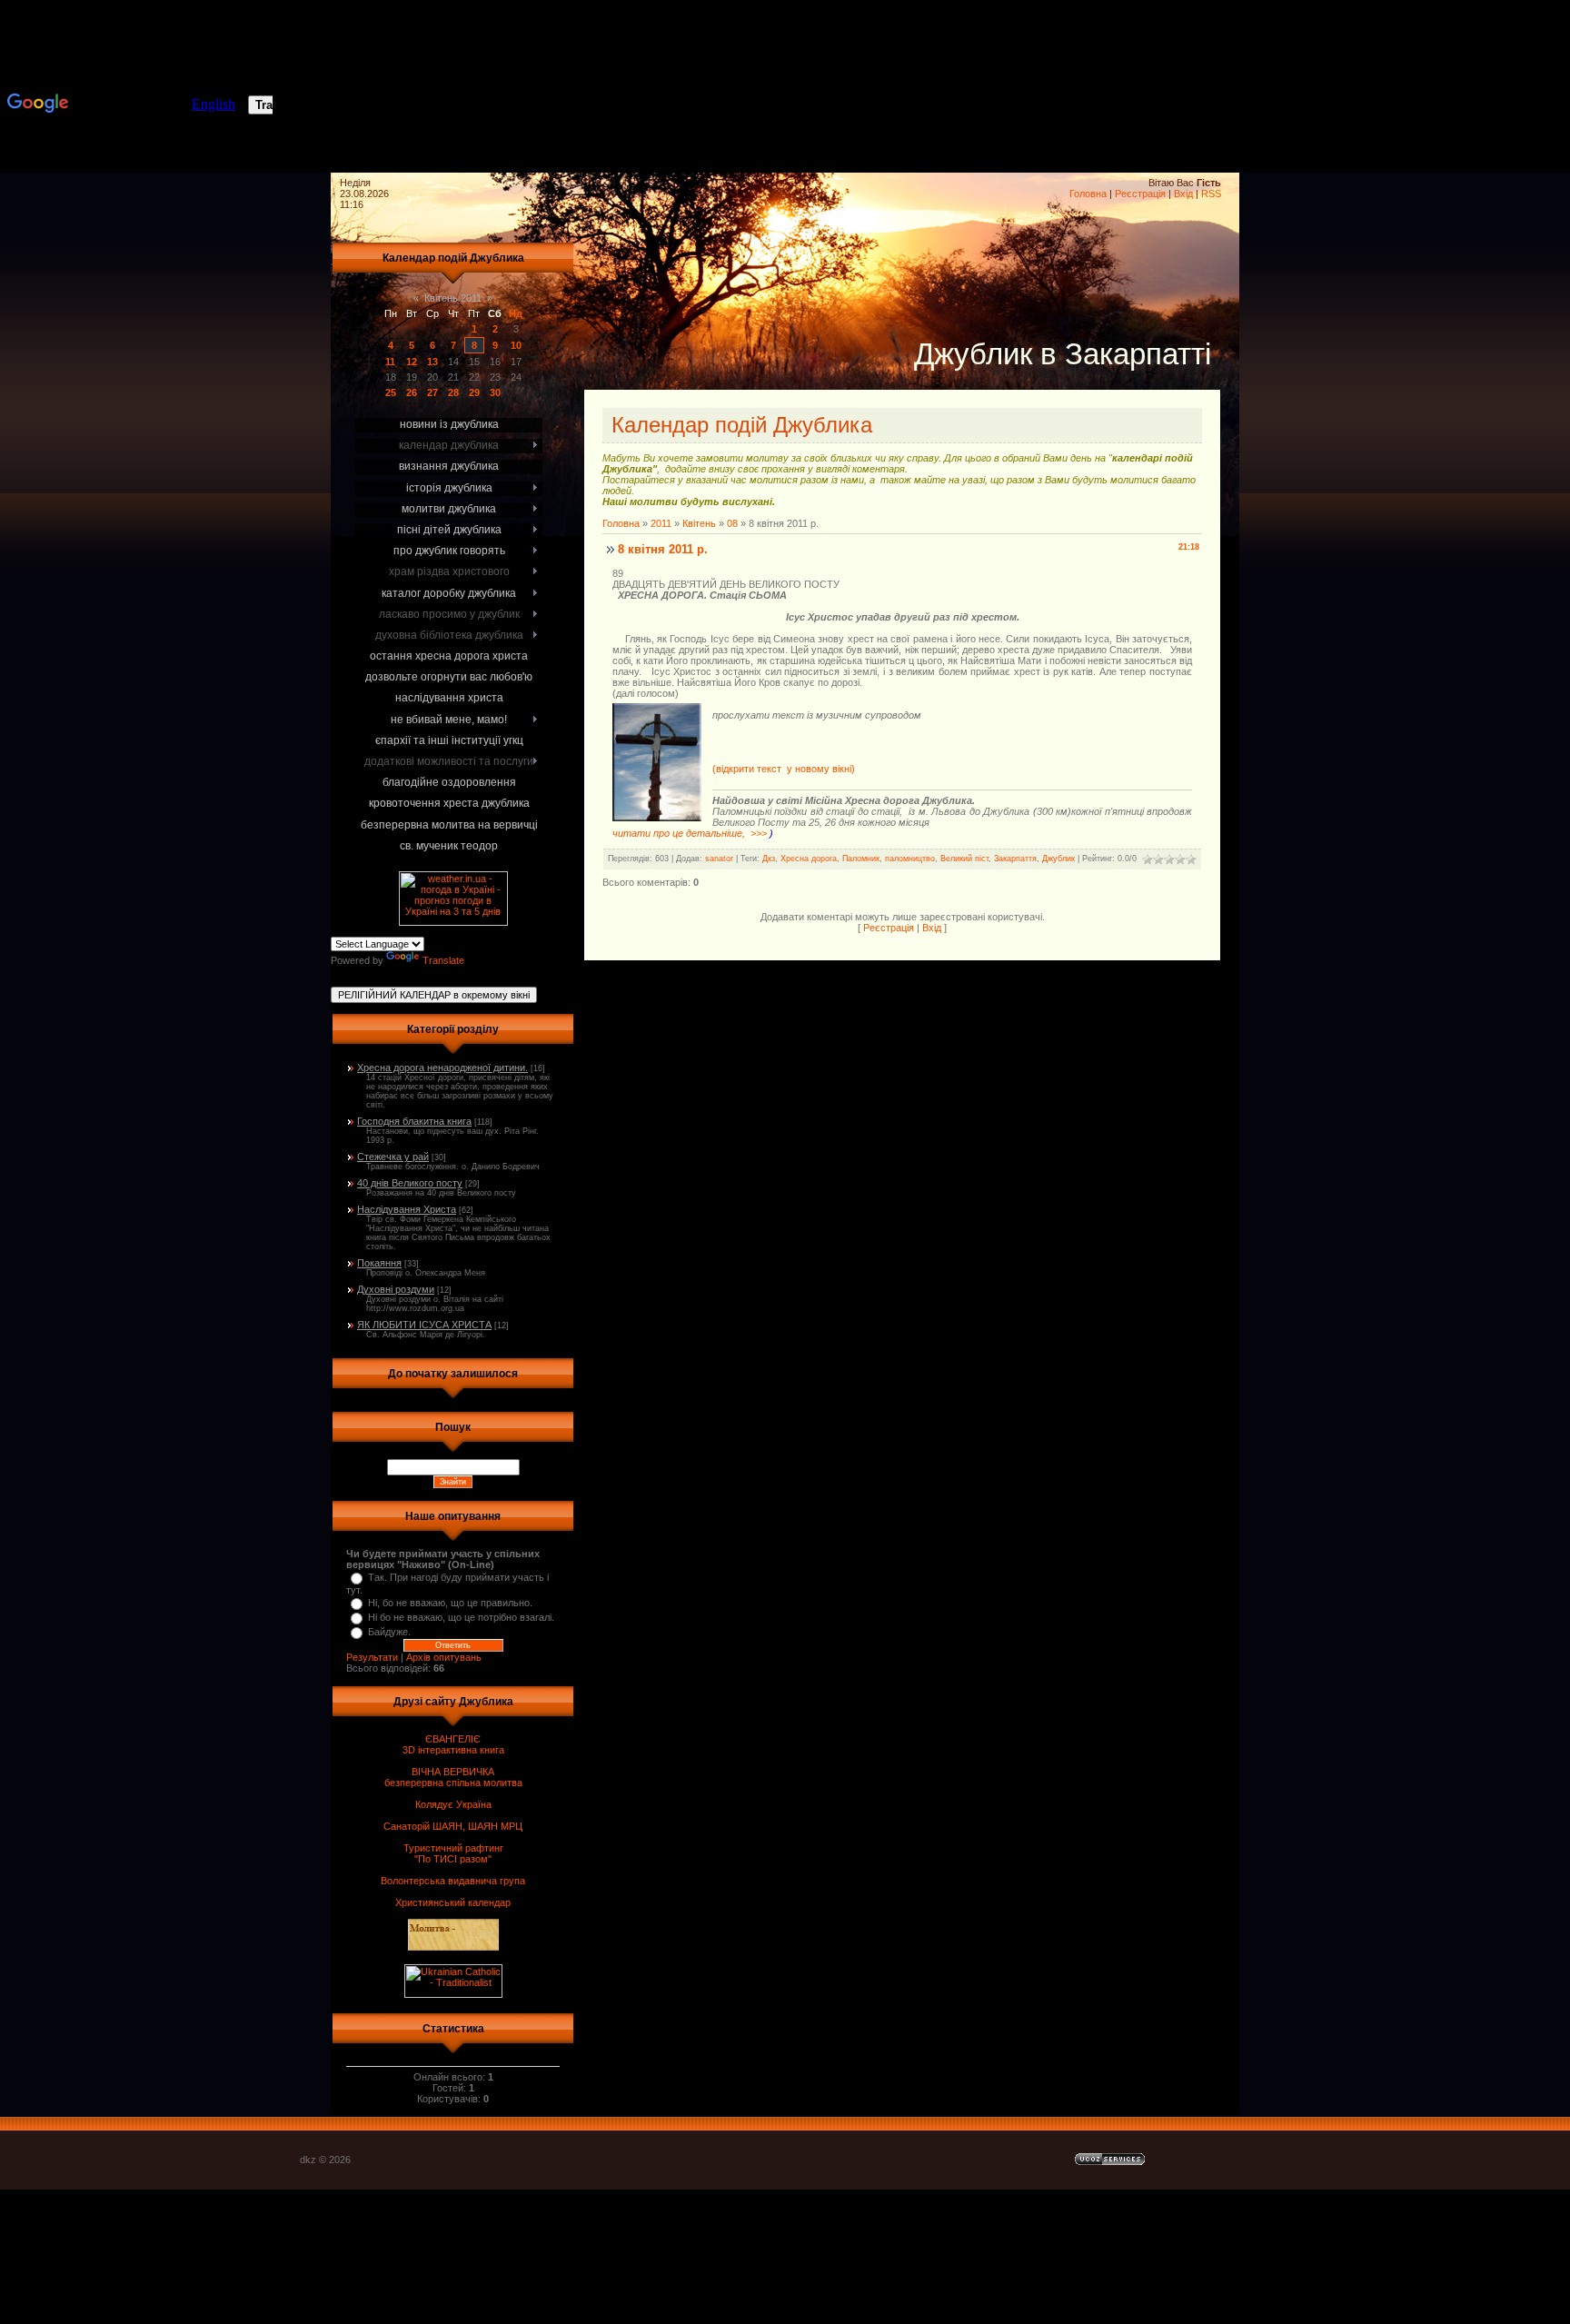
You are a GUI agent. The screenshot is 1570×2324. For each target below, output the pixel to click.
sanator (719, 859)
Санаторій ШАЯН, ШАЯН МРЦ (453, 1826)
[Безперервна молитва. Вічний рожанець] (1515, 91)
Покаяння (379, 1263)
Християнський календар (453, 1902)
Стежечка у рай (393, 1157)
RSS (1211, 194)
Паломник (861, 859)
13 (432, 362)
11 (390, 362)
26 (412, 392)
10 (516, 345)
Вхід (1183, 194)
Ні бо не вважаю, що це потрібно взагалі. (461, 1617)
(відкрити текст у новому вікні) (784, 769)
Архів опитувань (444, 1657)
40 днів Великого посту (410, 1183)
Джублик (1058, 859)
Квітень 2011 (453, 298)
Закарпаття (1015, 859)
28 (453, 392)
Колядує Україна (453, 1804)
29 (474, 392)
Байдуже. (389, 1632)
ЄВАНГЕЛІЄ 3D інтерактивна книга (453, 1744)
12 (412, 362)
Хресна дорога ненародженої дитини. (442, 1068)
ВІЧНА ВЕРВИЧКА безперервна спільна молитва (453, 1777)
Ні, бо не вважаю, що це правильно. (450, 1603)
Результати (372, 1657)
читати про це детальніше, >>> (691, 833)
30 (495, 392)
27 (432, 392)
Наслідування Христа (407, 1209)
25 (391, 392)
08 (732, 523)
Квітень (699, 523)
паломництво (910, 859)
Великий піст (964, 859)
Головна (1088, 194)
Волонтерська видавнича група (453, 1881)
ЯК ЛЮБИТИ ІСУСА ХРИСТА (424, 1325)
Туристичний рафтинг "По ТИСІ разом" (453, 1853)
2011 (661, 523)
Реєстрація (1140, 194)
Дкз (769, 859)
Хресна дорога (809, 859)
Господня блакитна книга (414, 1121)
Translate (443, 960)
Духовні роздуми (396, 1289)
